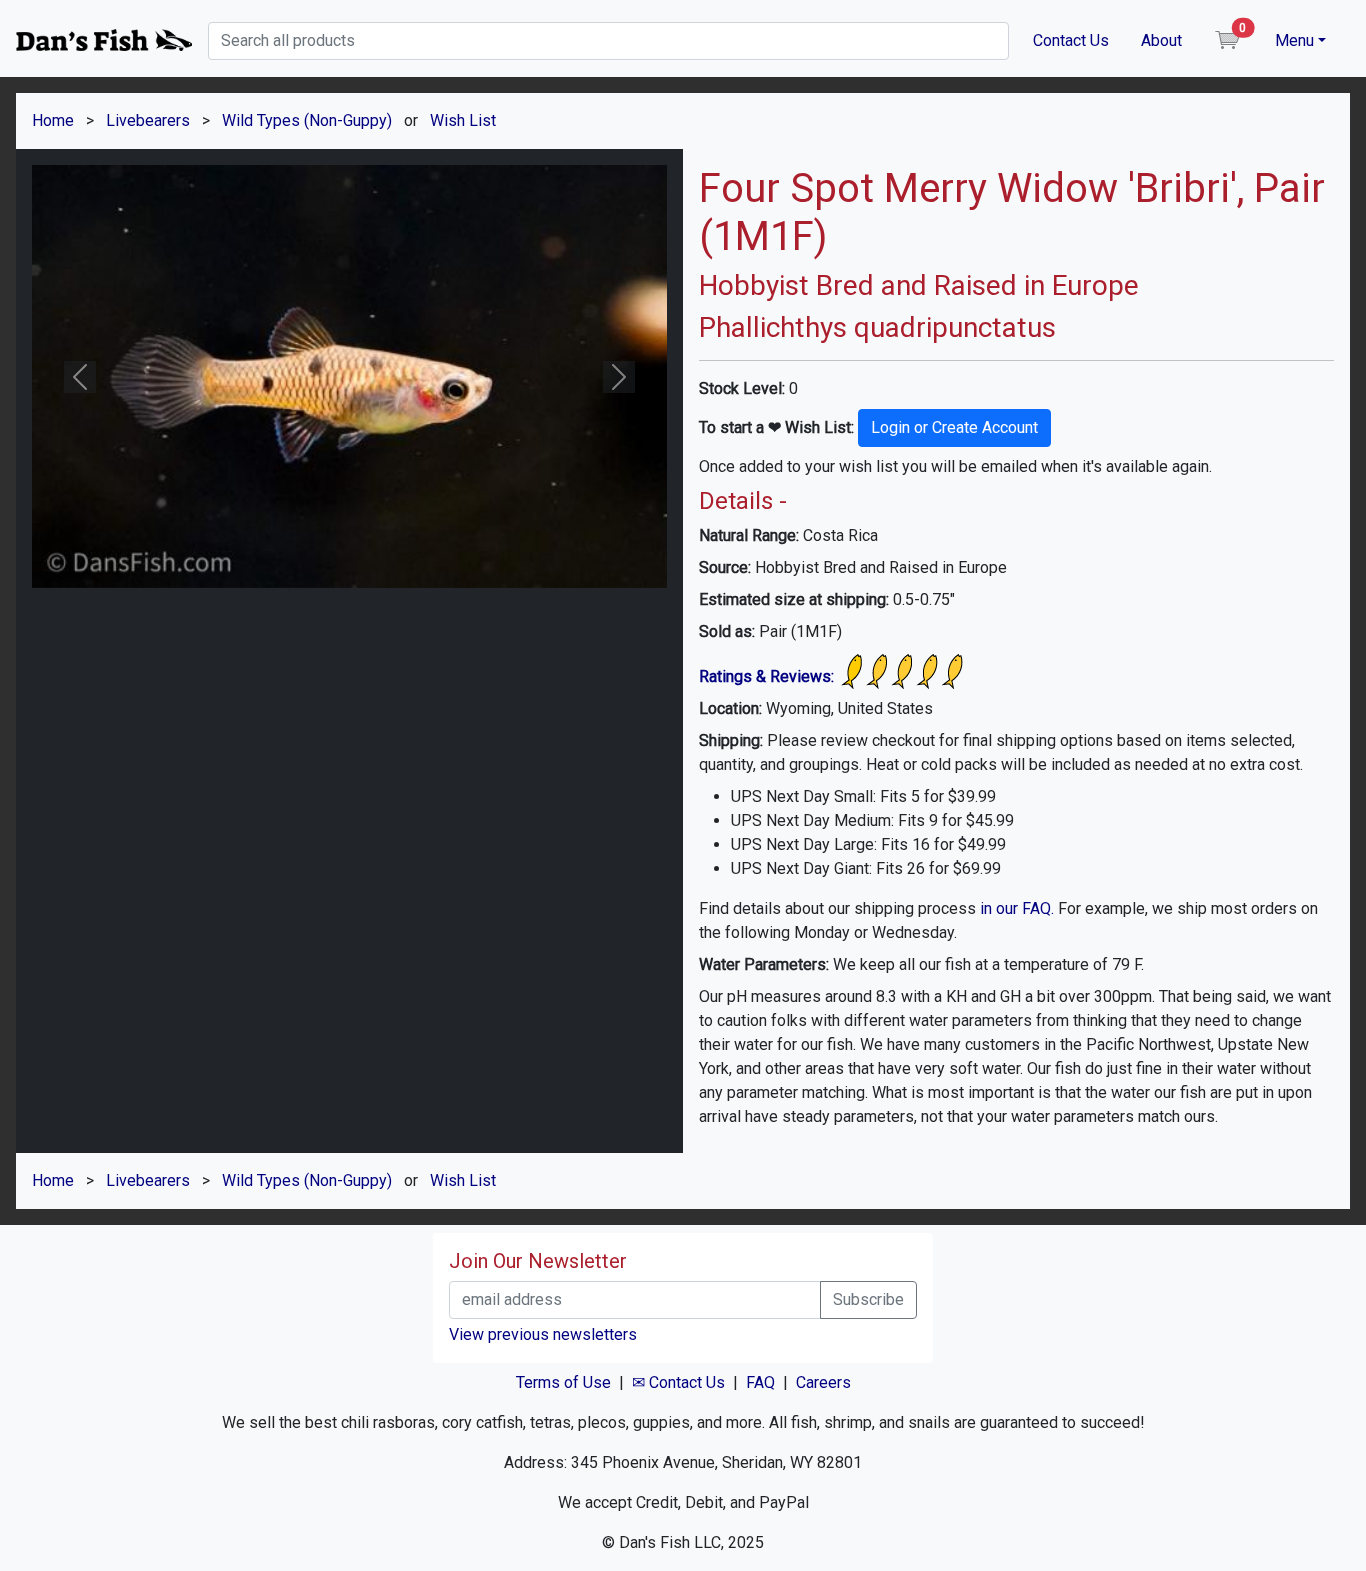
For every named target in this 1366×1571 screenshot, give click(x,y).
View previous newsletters (543, 1334)
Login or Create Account (954, 427)
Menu (1294, 40)
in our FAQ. (1017, 908)
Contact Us (1071, 40)
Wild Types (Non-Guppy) (307, 120)
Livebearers (148, 120)
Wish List (463, 120)
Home (53, 120)
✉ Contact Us (678, 1382)
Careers (823, 1382)
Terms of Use (563, 1382)
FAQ (760, 1382)
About (1161, 40)
